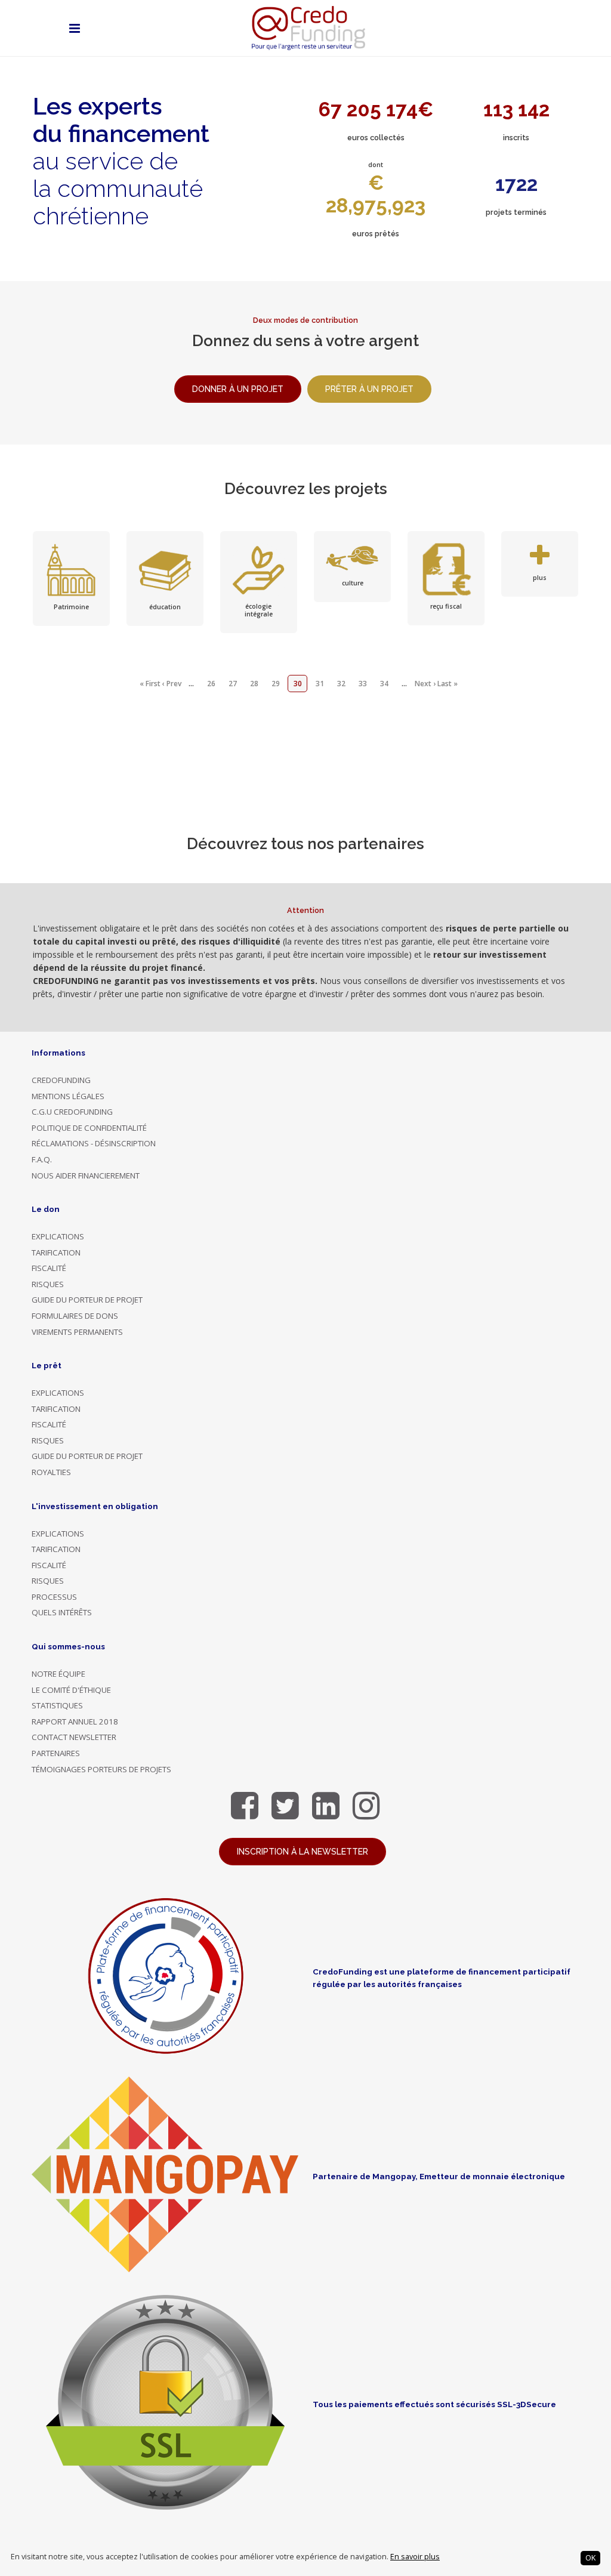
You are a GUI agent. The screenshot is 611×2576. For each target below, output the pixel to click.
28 (254, 684)
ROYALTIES (51, 1472)
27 (233, 684)
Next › (425, 684)
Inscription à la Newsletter (303, 1852)
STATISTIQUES (57, 1705)
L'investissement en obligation (95, 1506)
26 (211, 684)
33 (363, 684)
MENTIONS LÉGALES (68, 1096)
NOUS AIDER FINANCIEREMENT (86, 1176)
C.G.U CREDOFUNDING (72, 1112)
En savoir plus (415, 2557)
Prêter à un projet (369, 389)
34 (384, 684)
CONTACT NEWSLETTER (74, 1737)
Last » (448, 684)
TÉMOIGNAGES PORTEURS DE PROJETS (101, 1769)
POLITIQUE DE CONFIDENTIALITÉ (89, 1128)
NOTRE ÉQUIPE (58, 1674)
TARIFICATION (56, 1252)
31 (320, 684)
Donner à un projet (238, 389)
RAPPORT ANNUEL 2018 (75, 1722)
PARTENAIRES (56, 1753)
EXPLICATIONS (58, 1236)
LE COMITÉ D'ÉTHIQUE (71, 1690)
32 (341, 684)
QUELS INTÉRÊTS (62, 1612)
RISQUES (48, 1284)
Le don (46, 1209)
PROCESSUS (54, 1597)
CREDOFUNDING (61, 1080)
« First (150, 684)
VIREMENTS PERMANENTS (77, 1332)
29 (276, 684)
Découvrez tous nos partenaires (305, 844)
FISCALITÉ (49, 1268)
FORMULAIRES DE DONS (75, 1316)
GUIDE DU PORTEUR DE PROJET (87, 1300)
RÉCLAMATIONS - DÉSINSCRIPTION (94, 1143)
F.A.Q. (42, 1159)
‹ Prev (172, 684)
